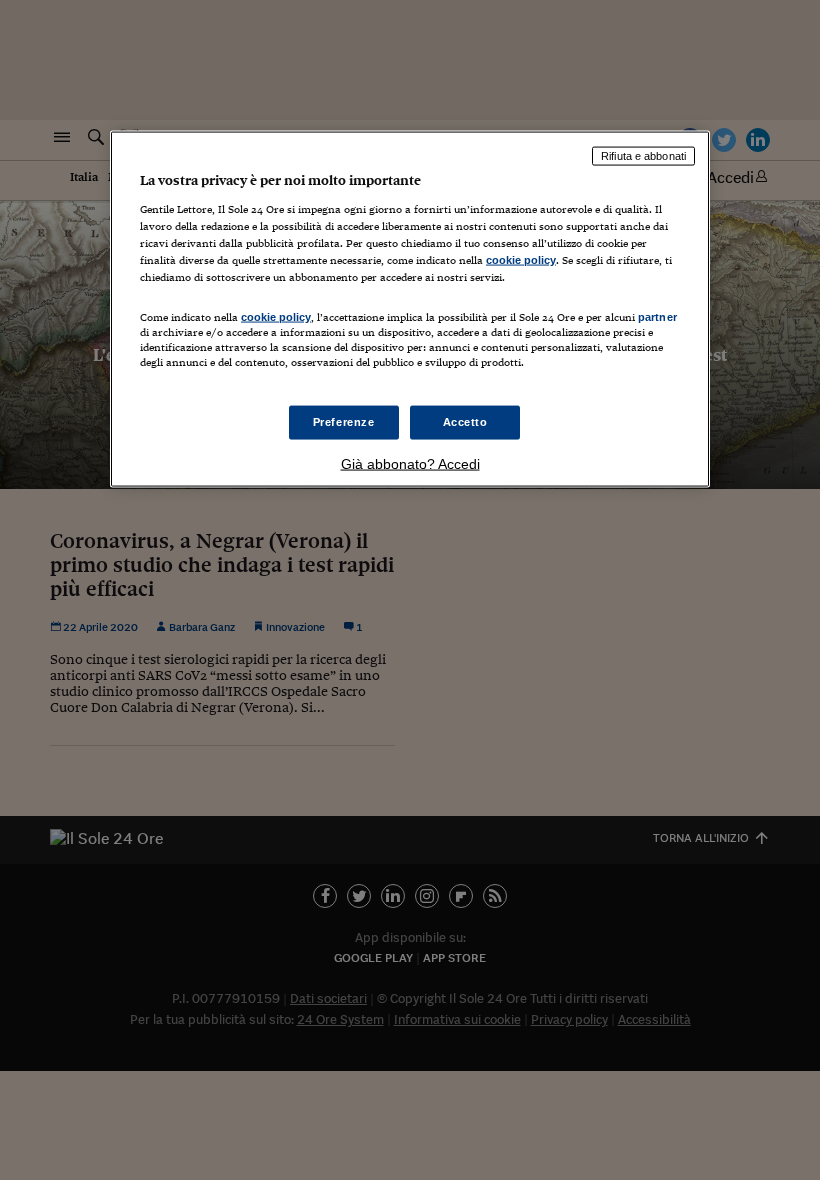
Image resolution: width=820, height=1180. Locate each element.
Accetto (465, 422)
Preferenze (344, 422)
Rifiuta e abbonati (643, 156)
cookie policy (521, 259)
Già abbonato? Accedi (410, 464)
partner (657, 316)
